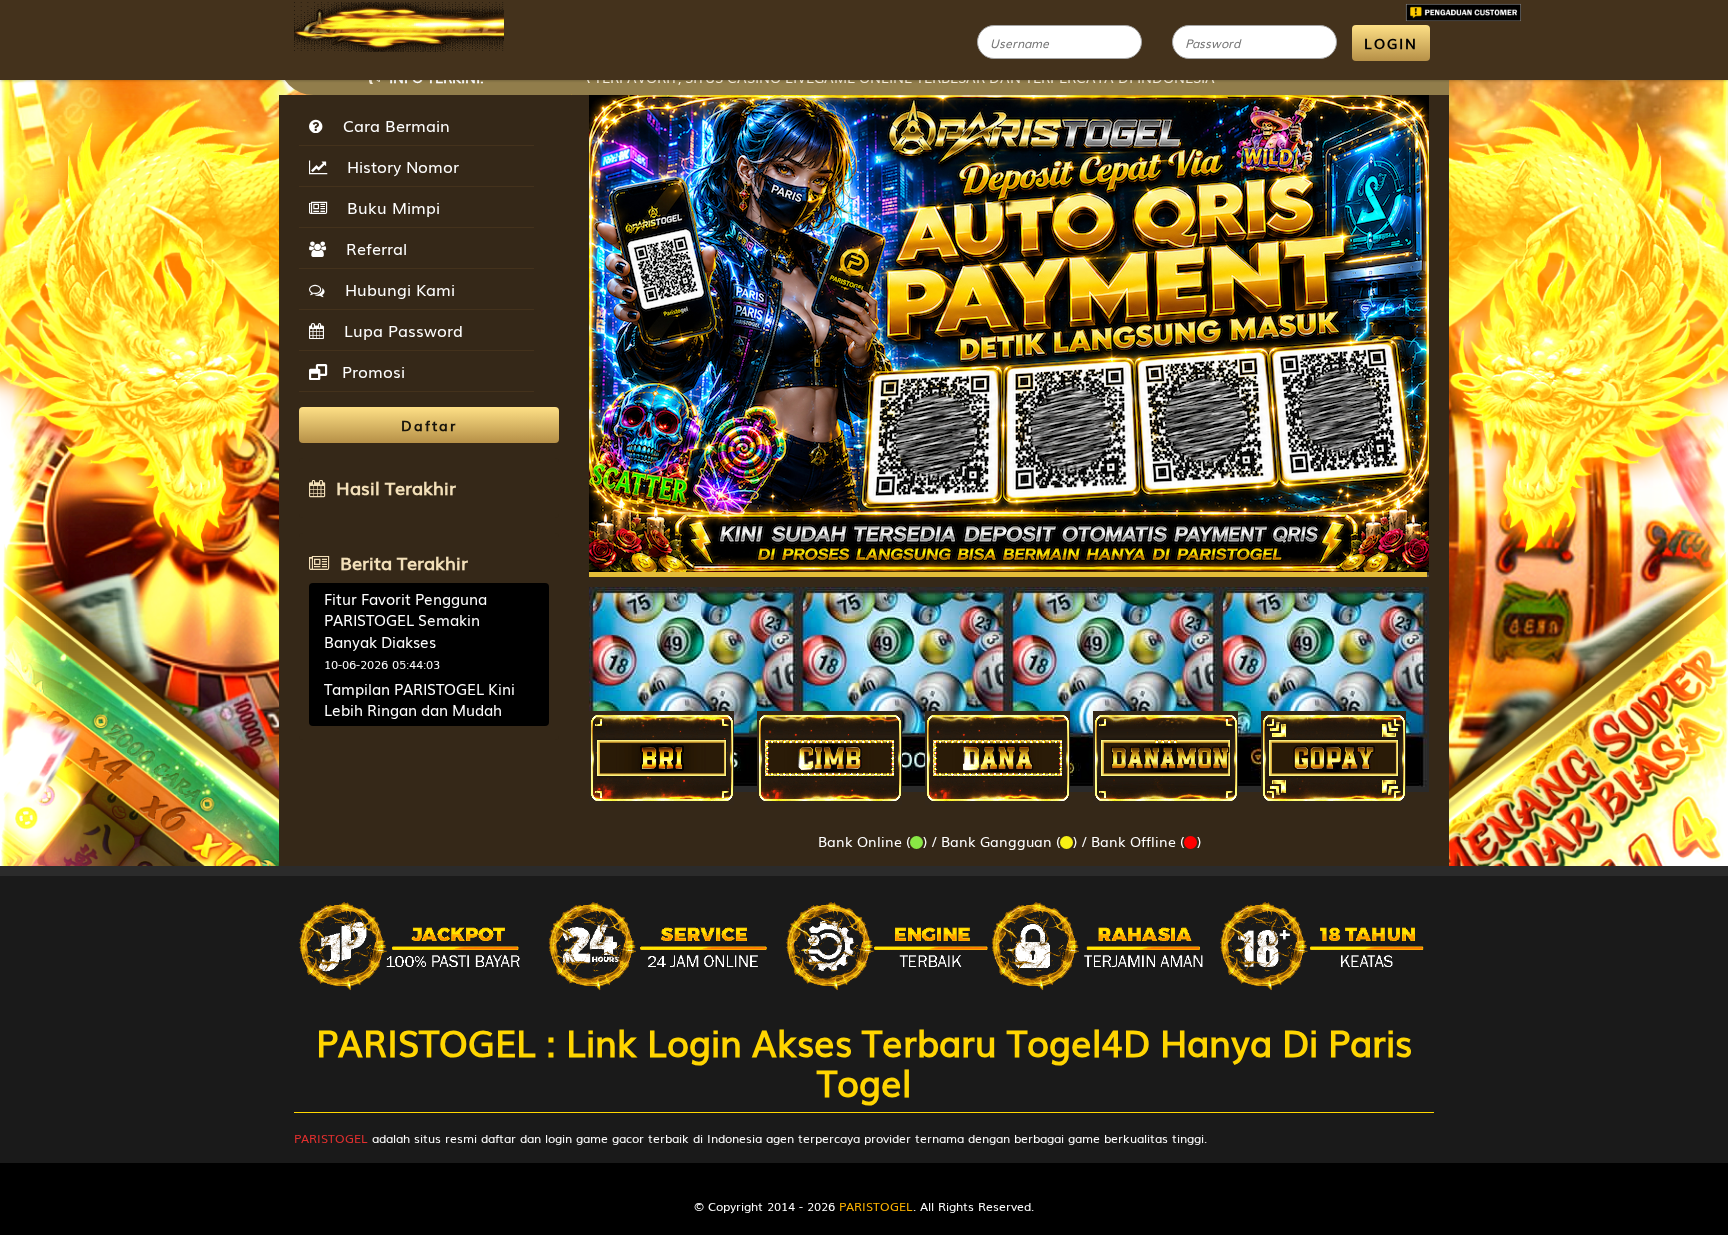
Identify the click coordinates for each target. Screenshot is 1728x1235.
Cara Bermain (391, 125)
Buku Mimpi (388, 207)
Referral (371, 248)
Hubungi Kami (395, 289)
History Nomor (398, 166)
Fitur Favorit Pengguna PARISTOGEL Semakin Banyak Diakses (405, 619)
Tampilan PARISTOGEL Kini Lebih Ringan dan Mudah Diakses (419, 709)
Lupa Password (398, 330)
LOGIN (1391, 43)
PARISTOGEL (331, 1138)
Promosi (371, 371)
